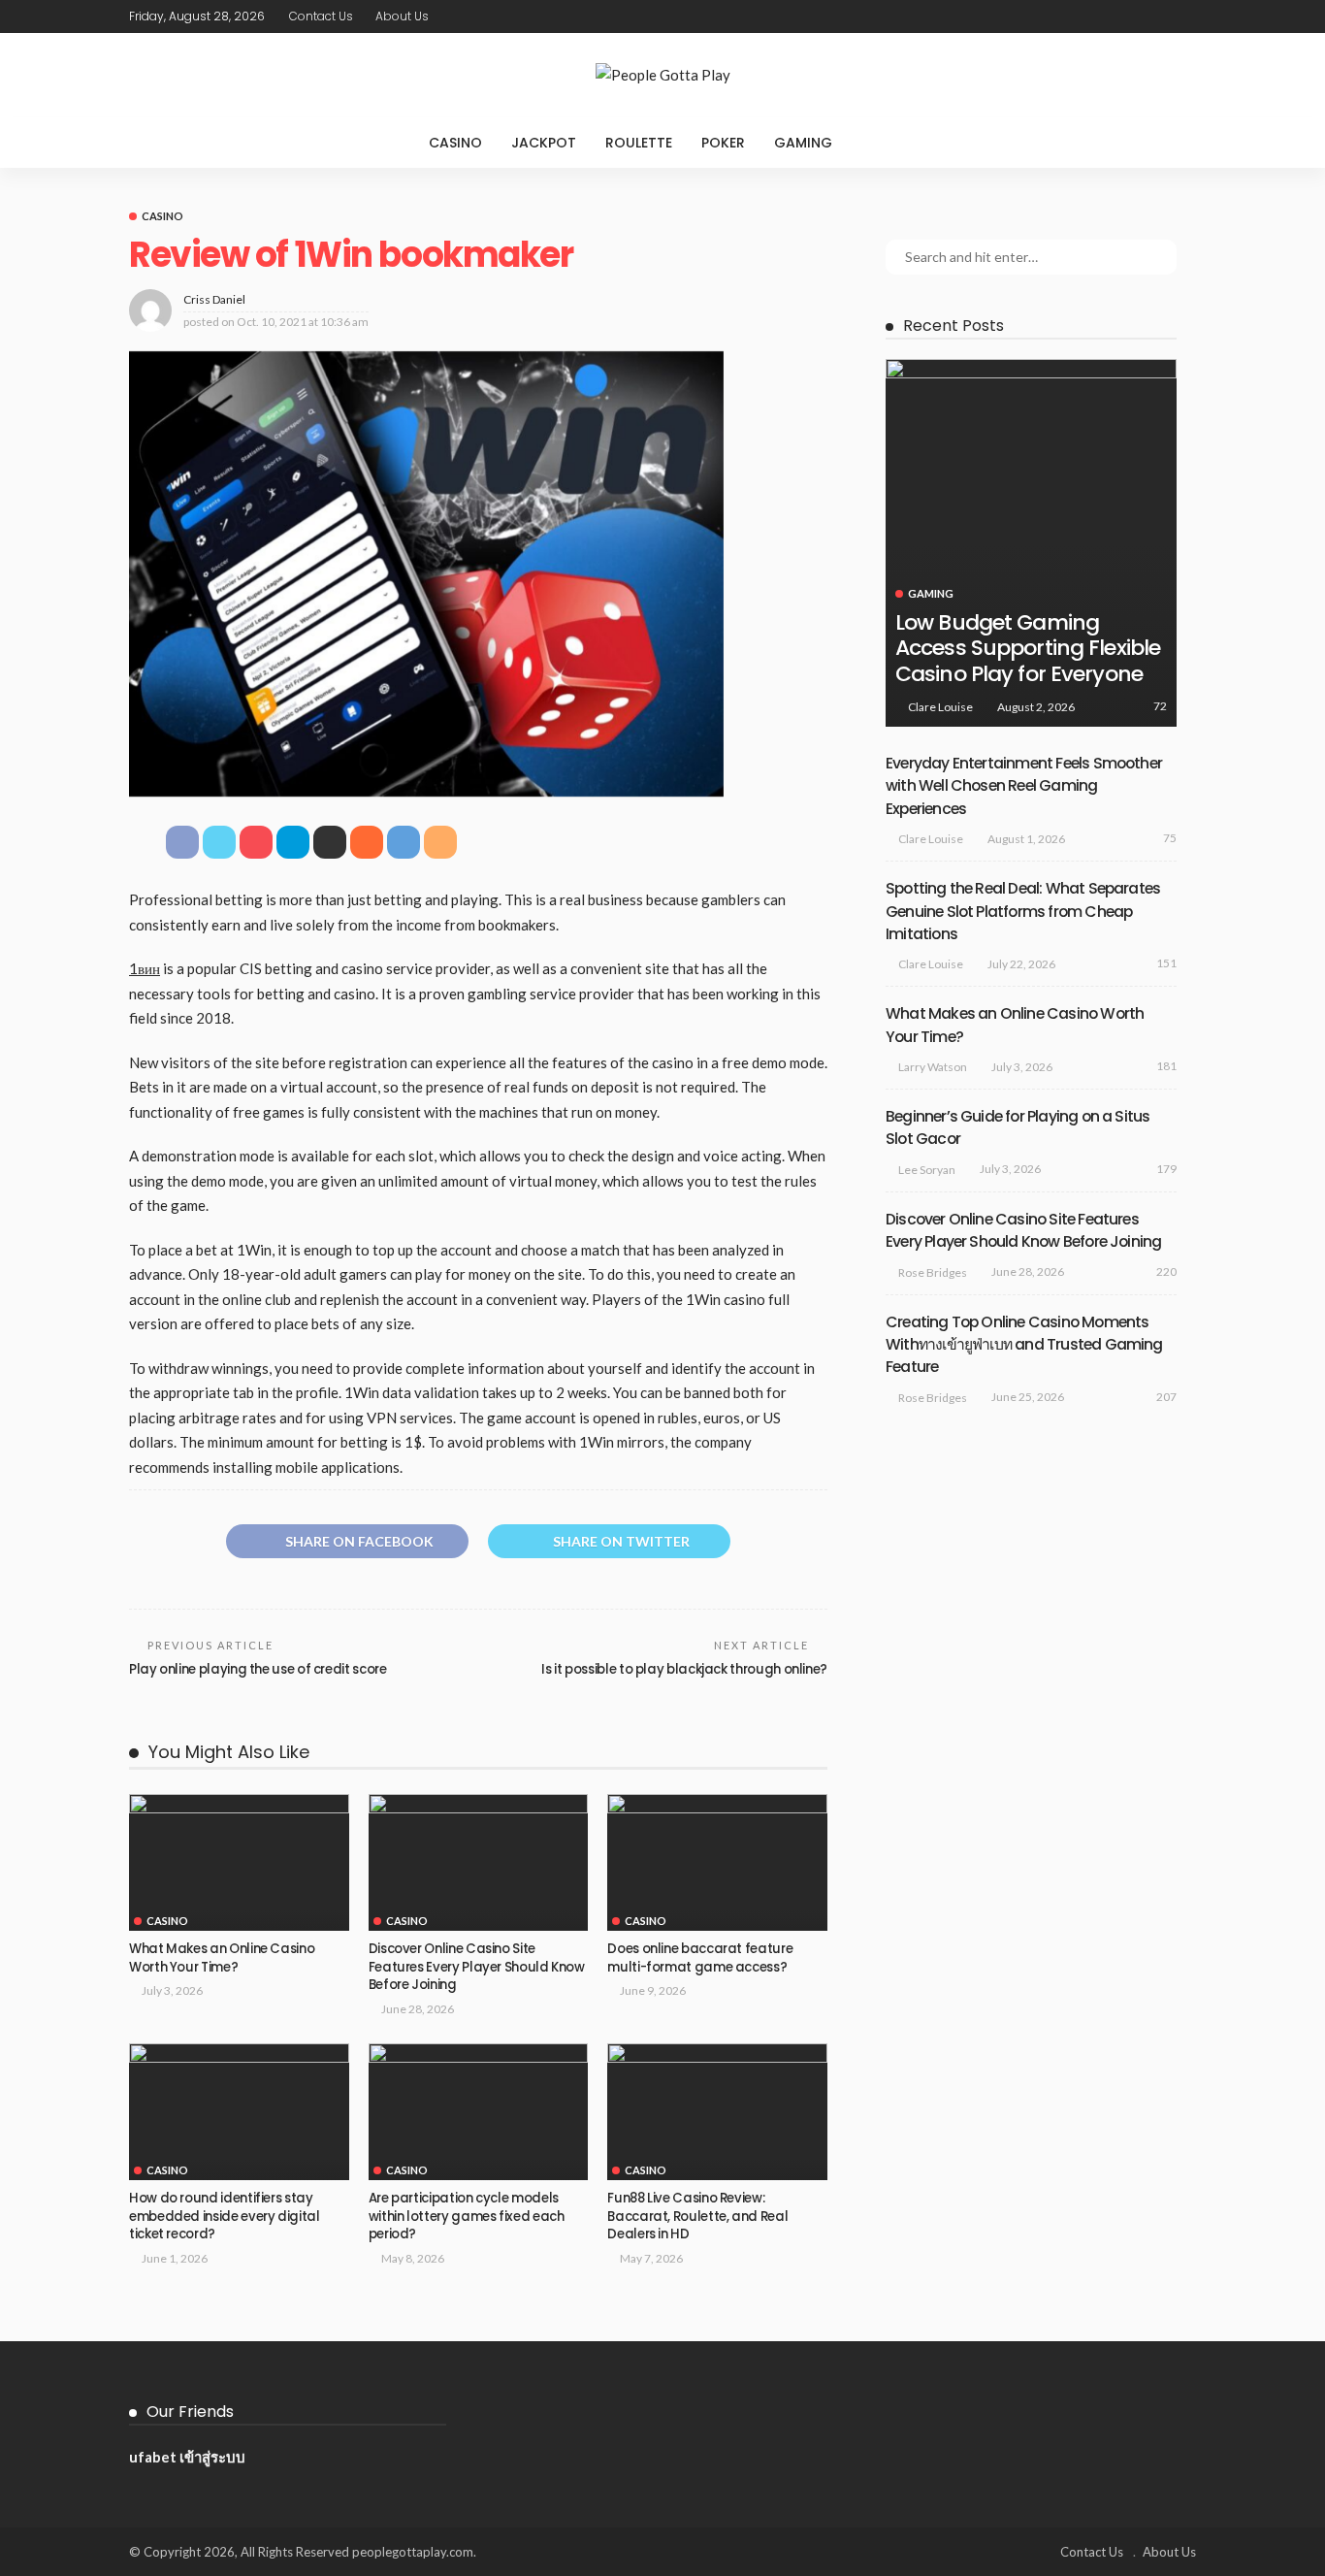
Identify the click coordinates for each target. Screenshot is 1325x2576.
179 (1166, 1169)
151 (1166, 963)
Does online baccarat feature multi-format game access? (700, 1957)
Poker (723, 143)
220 (1166, 1272)
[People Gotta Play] (662, 75)
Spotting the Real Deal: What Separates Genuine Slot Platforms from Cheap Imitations (1023, 911)
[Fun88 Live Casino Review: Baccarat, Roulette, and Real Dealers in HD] (717, 2112)
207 (1166, 1397)
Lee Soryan (927, 1170)
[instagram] (1183, 16)
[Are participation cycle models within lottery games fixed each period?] (479, 2112)
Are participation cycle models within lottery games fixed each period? (467, 2216)
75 (1170, 838)
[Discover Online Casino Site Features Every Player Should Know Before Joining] (479, 1863)
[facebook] (1108, 16)
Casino (455, 143)
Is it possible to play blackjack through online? (684, 1669)
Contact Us (321, 16)
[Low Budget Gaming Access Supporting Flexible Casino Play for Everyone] (1031, 543)
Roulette (639, 143)
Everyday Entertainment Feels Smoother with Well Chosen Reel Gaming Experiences (1024, 786)
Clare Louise (940, 707)
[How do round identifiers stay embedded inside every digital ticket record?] (239, 2112)
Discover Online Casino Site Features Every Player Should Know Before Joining (477, 1967)
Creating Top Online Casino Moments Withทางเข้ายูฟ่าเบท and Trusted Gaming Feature (1024, 1345)
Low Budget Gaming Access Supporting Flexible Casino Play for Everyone (1028, 648)
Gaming (803, 143)
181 (1166, 1066)
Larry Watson (933, 1067)
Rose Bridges (933, 1272)
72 (1160, 706)
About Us (402, 16)
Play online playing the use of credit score (259, 1669)
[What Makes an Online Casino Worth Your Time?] (239, 1863)
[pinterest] (1158, 16)
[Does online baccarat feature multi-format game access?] (717, 1863)
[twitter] (1133, 16)
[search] (887, 143)
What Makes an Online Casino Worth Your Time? (222, 1957)
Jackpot (544, 143)
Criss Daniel (214, 299)
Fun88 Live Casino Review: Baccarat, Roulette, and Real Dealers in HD (697, 2216)
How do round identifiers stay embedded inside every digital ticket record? (225, 2216)
